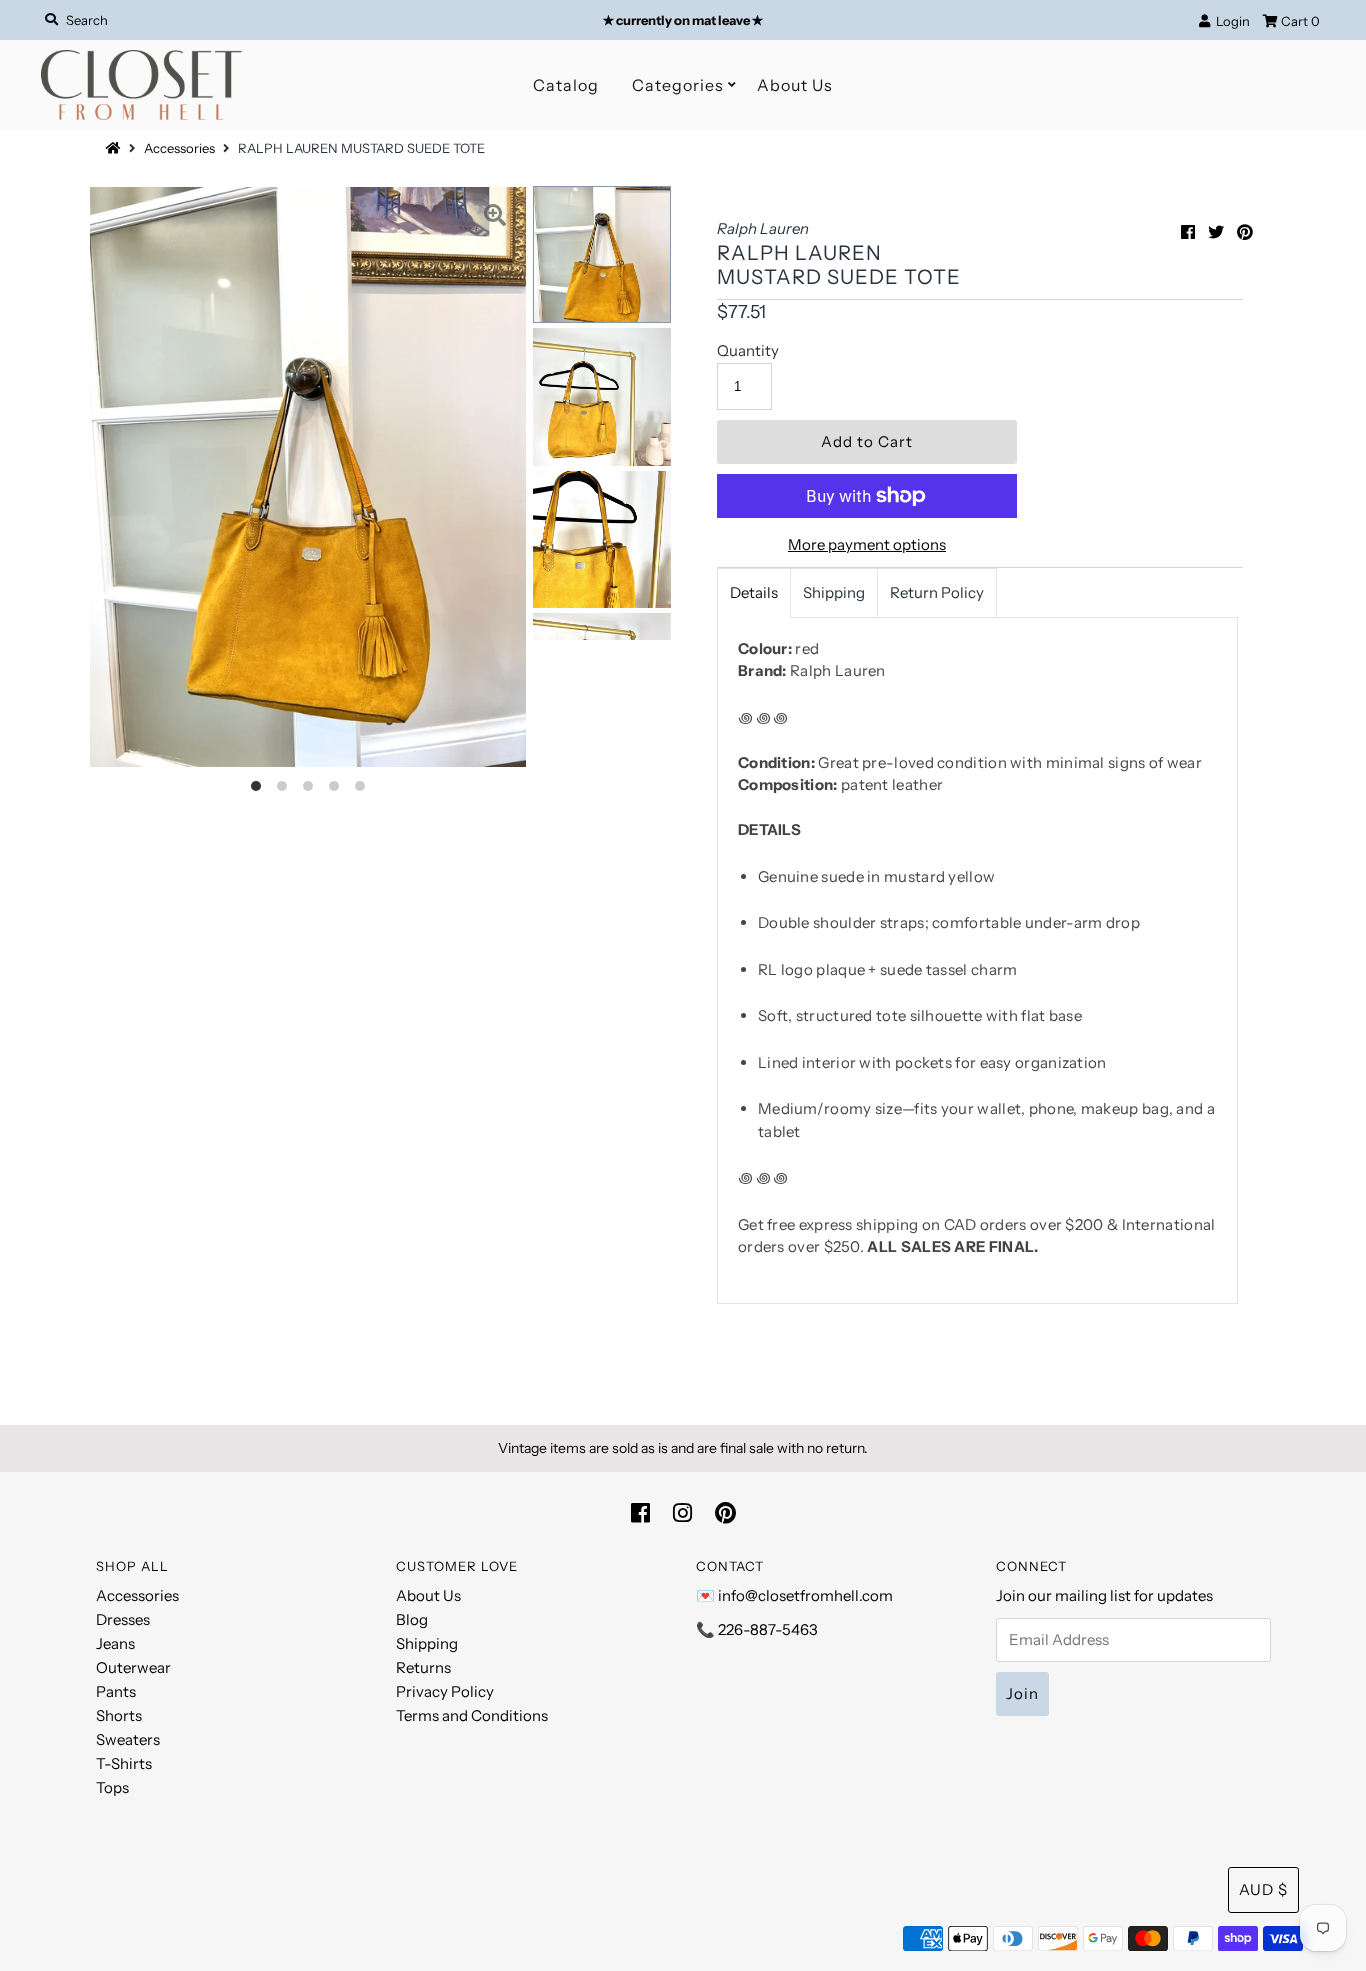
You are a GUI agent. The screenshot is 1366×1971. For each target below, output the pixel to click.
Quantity (748, 350)
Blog (412, 1619)
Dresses (123, 1619)
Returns (423, 1667)
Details (754, 592)
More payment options (867, 544)
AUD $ (1263, 1889)
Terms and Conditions (472, 1715)
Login (1230, 21)
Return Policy (937, 592)
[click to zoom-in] (495, 218)
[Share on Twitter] (1216, 232)
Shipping (834, 592)
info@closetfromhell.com (805, 1595)
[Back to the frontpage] (116, 148)
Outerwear (133, 1667)
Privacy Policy (445, 1691)
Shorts (119, 1715)
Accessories (179, 148)
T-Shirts (124, 1763)
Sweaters (128, 1739)
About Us (795, 85)
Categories (678, 85)
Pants (116, 1691)
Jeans (115, 1643)
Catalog (566, 85)
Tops (112, 1787)
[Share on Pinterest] (1245, 232)
